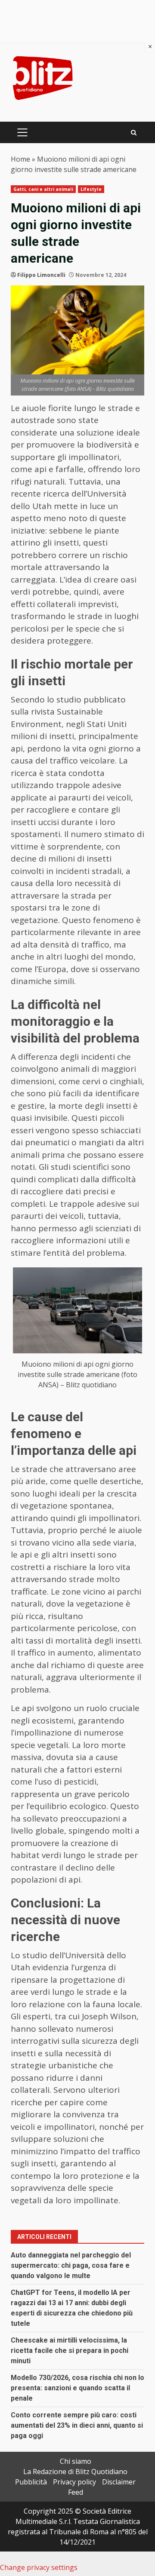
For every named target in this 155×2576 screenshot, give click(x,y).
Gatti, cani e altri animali (43, 189)
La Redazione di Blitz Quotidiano (75, 2472)
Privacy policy (74, 2482)
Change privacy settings (39, 2567)
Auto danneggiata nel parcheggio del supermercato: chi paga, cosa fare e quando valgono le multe (71, 2265)
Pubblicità (31, 2482)
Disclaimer (119, 2482)
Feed (76, 2492)
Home (20, 159)
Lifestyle (91, 189)
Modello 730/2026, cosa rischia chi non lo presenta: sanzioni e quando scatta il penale (77, 2388)
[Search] (134, 133)
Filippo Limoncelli (41, 275)
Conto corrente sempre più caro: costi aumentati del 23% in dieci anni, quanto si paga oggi (77, 2425)
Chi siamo (76, 2461)
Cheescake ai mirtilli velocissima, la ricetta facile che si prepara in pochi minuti (70, 2351)
